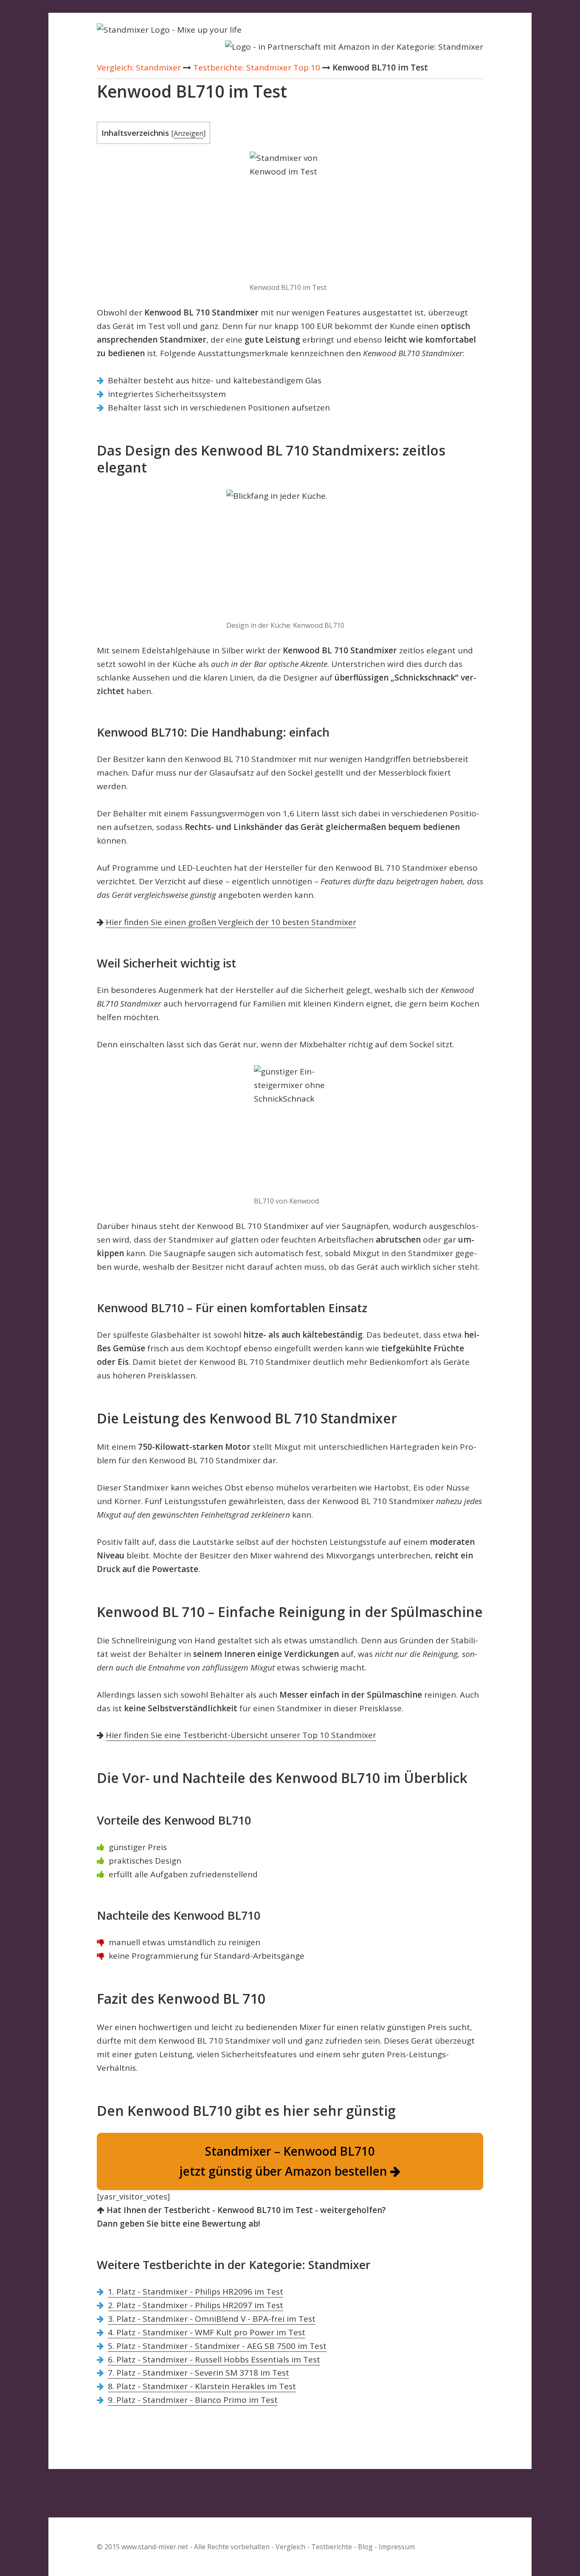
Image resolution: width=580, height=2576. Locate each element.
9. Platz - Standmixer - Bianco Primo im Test (193, 2400)
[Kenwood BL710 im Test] (290, 215)
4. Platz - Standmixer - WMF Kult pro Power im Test (207, 2332)
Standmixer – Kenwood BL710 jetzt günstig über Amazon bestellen (285, 2161)
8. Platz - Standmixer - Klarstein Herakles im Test (202, 2386)
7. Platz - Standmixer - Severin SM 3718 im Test (198, 2373)
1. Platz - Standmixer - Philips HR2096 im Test (196, 2292)
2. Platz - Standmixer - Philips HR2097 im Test (196, 2305)
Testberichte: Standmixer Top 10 (257, 67)
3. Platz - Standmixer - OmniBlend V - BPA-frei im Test (212, 2319)
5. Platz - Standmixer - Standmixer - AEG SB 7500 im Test (217, 2346)
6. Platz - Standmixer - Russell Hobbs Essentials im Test (214, 2359)
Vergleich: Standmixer (139, 67)
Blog (365, 2547)
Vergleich (290, 2547)
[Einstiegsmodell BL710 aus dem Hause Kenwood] (290, 1129)
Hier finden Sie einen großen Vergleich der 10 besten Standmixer (231, 922)
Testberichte (332, 2547)
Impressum (397, 2547)
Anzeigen (189, 133)
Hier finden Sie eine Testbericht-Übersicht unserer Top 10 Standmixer (241, 1735)
